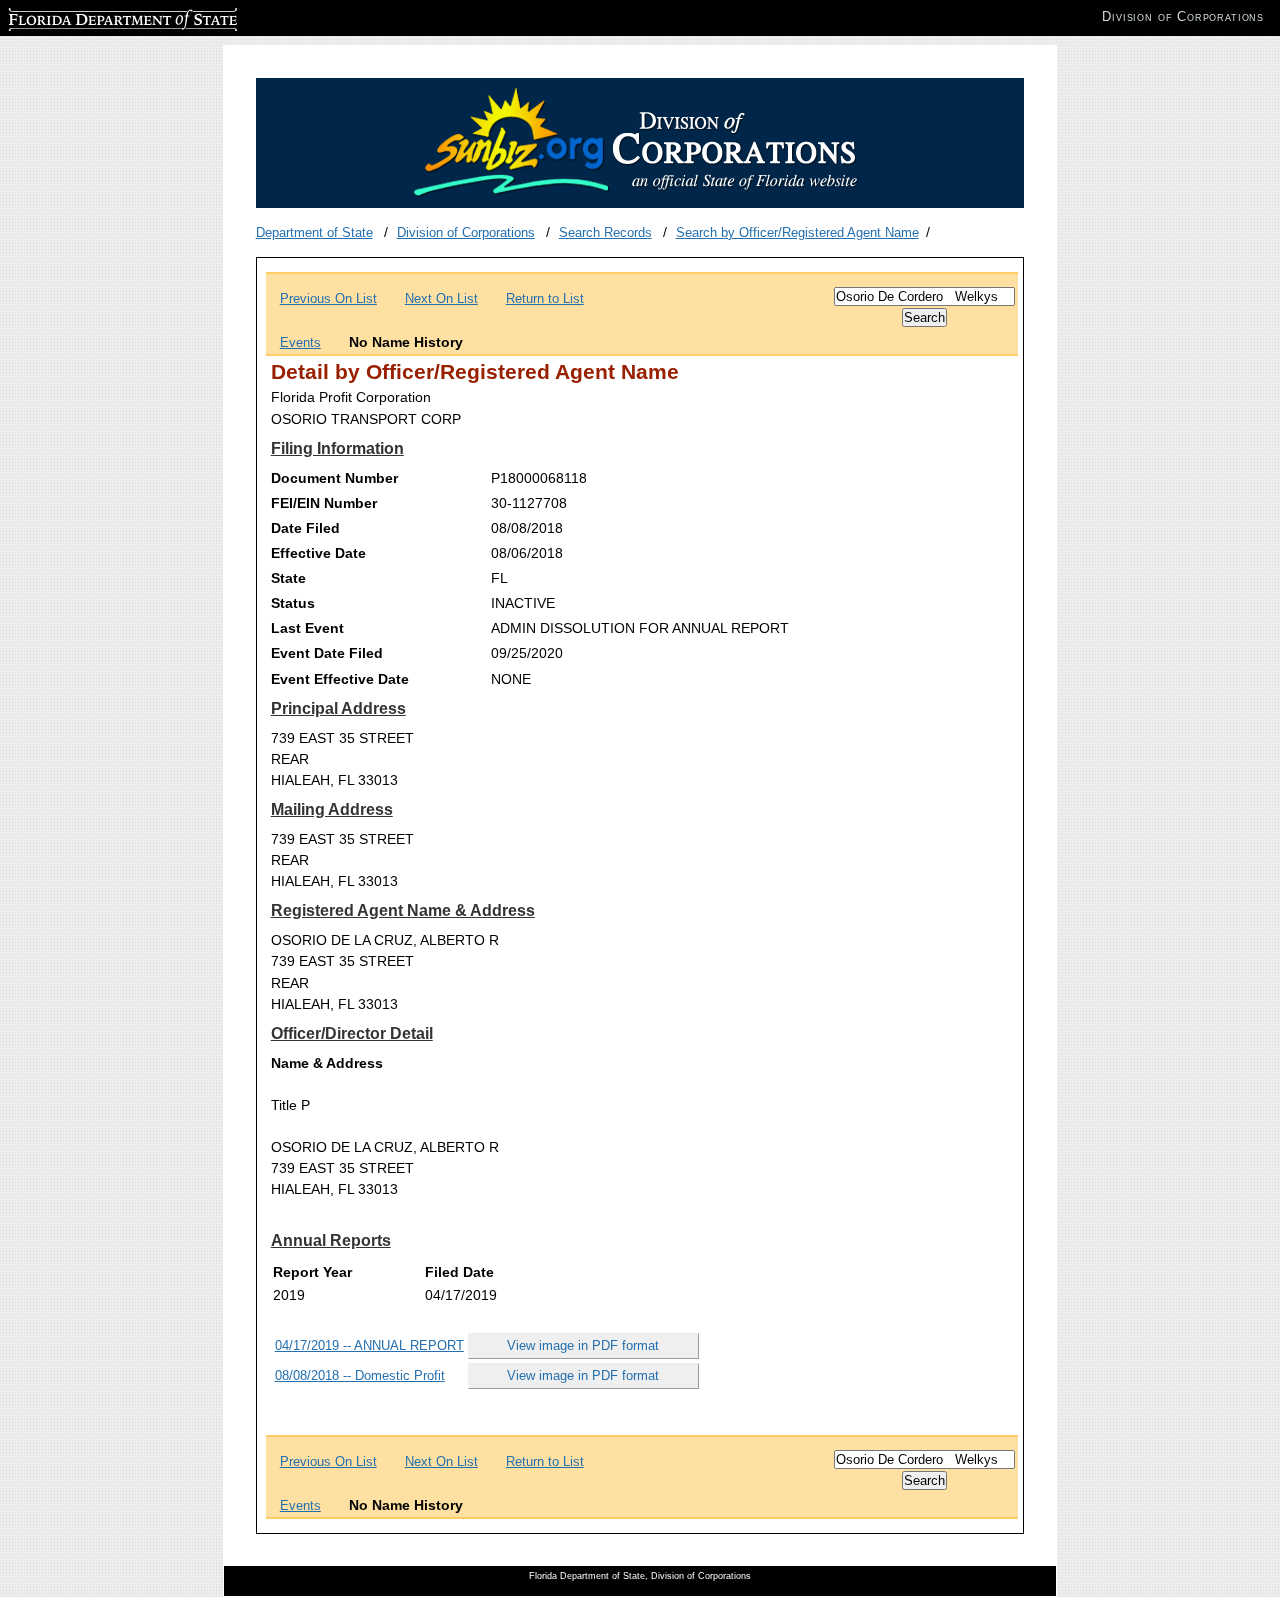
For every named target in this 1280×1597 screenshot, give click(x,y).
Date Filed (305, 528)
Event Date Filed (327, 653)
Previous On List (328, 298)
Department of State (314, 232)
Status (293, 603)
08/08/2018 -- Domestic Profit (360, 1375)
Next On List (441, 298)
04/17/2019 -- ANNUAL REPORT (369, 1345)
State (288, 578)
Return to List (545, 298)
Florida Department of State (88, 16)
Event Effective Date (340, 679)
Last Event (307, 628)
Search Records (605, 232)
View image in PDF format (583, 1345)
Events (300, 342)
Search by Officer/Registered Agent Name (797, 232)
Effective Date (318, 553)
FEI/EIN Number (324, 503)
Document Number (334, 478)
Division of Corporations (466, 232)
